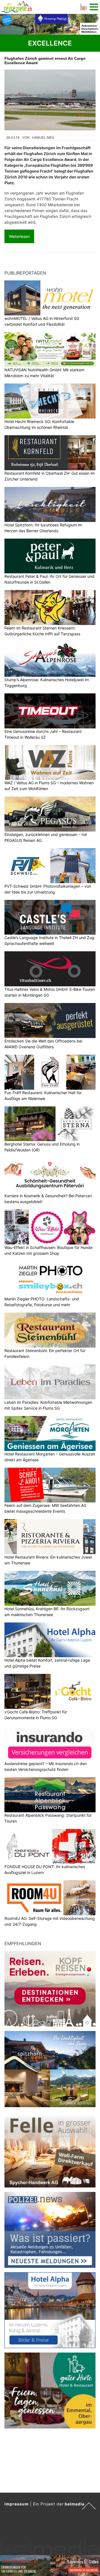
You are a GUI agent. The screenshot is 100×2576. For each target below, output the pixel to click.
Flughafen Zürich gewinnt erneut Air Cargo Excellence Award (45, 61)
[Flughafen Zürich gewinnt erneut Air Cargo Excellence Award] (50, 100)
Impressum (17, 2504)
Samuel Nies (43, 137)
